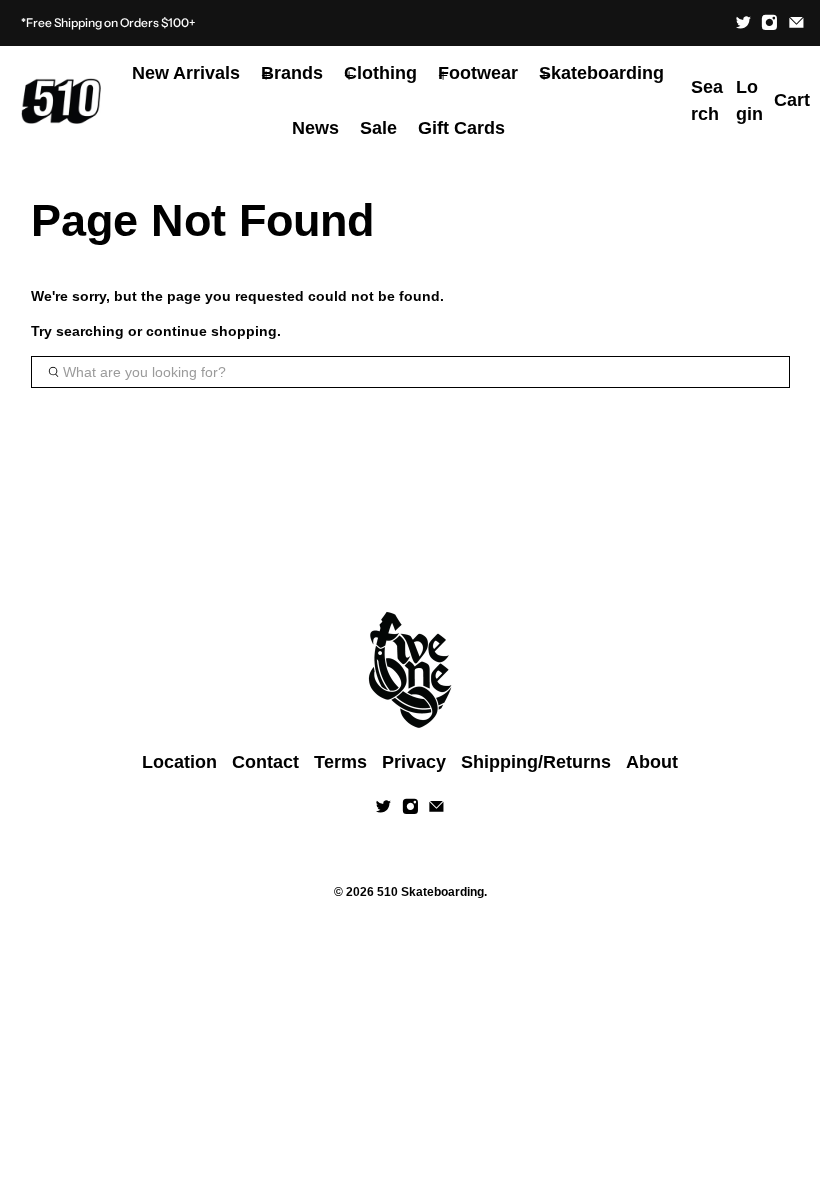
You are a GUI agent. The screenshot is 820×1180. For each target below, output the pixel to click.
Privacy (414, 762)
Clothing (380, 73)
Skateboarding (601, 73)
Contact (265, 762)
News (315, 128)
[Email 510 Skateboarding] (796, 22)
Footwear (478, 73)
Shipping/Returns (536, 762)
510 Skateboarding (430, 891)
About (652, 762)
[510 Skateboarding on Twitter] (743, 22)
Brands (292, 73)
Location (179, 762)
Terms (340, 762)
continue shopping (211, 331)
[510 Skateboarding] (61, 101)
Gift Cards (461, 128)
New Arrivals (186, 73)
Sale (378, 128)
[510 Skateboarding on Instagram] (769, 22)
